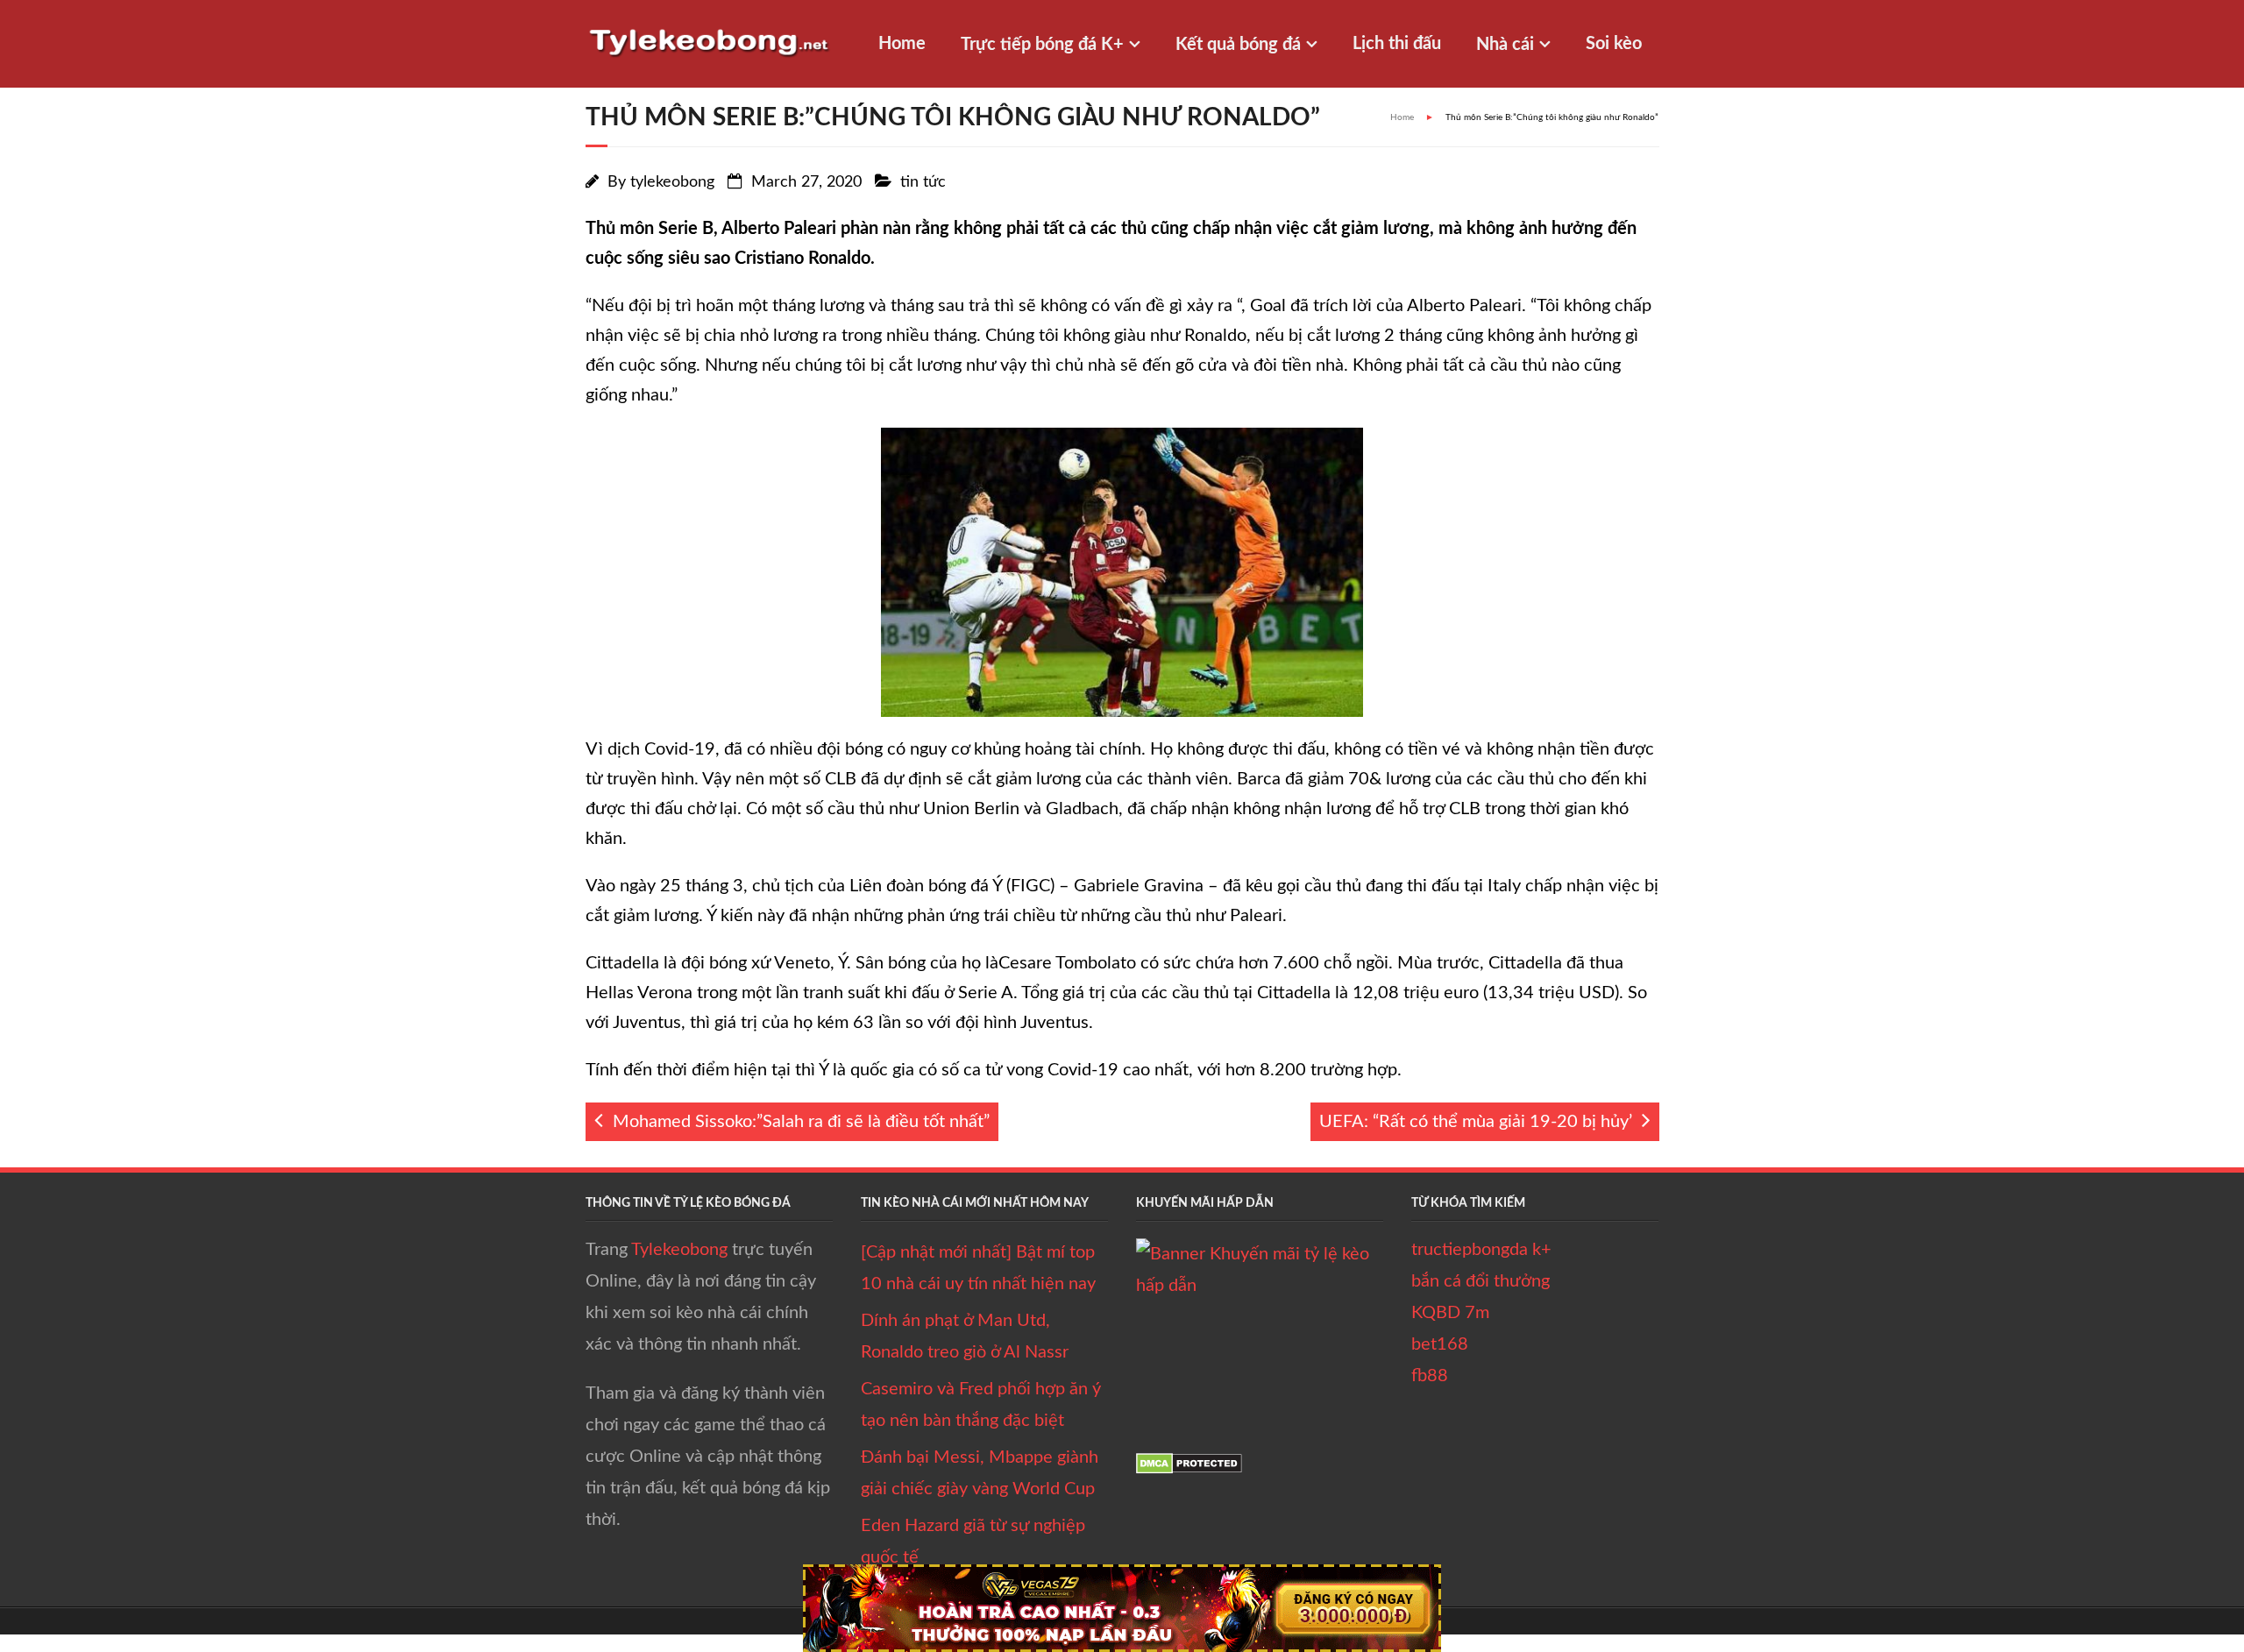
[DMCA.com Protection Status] (1189, 1469)
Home (902, 44)
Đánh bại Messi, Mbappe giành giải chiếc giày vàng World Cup (980, 1473)
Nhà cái (1505, 45)
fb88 (1430, 1376)
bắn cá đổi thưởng (1481, 1281)
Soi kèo (1614, 44)
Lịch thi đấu (1397, 44)
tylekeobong (672, 182)
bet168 (1440, 1344)
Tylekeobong (679, 1250)
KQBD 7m (1450, 1313)
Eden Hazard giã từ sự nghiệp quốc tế (973, 1542)
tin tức (923, 182)
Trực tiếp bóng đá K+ (1042, 45)
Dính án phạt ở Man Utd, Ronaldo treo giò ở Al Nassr (965, 1336)
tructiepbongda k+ (1481, 1250)
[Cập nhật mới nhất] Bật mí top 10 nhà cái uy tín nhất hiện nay (978, 1268)
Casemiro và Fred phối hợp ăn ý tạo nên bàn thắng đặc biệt (981, 1405)
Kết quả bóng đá (1238, 45)
